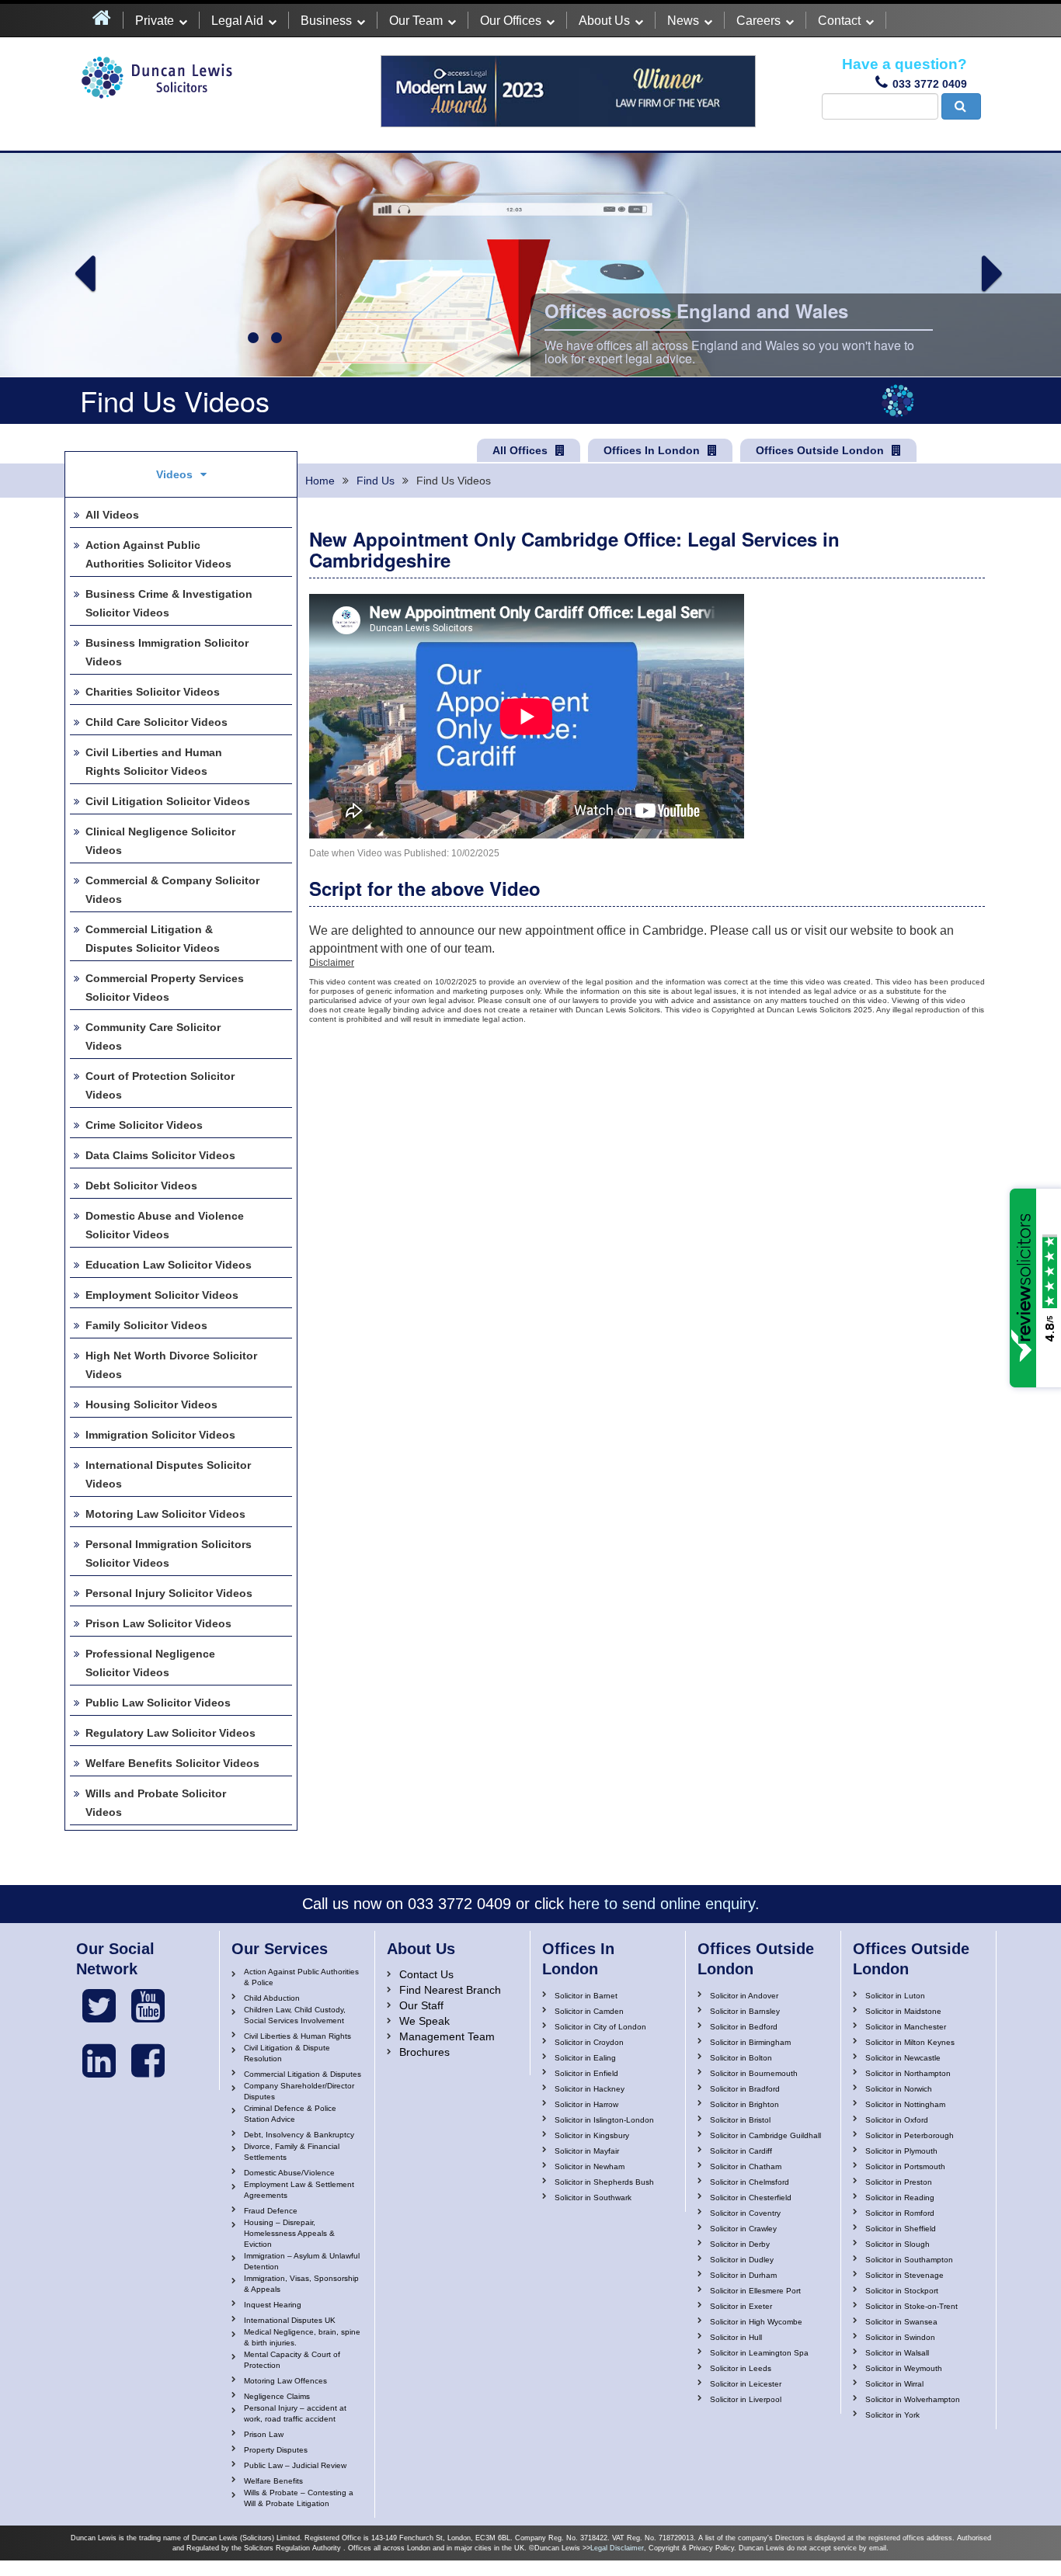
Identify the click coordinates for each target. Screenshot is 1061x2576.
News (683, 21)
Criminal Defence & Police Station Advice (290, 2114)
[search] (961, 106)
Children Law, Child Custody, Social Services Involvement (295, 2015)
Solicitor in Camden (589, 2011)
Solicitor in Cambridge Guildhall (765, 2135)
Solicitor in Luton (895, 1996)
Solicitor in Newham (590, 2166)
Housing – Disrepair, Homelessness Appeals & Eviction (289, 2233)
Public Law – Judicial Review (295, 2465)
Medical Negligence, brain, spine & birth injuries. (302, 2337)
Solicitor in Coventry (745, 2213)
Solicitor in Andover (744, 1996)
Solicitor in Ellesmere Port (755, 2291)
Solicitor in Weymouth (904, 2368)
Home (320, 481)
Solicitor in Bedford (744, 2027)
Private (155, 21)
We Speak (424, 2021)
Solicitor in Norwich (899, 2089)
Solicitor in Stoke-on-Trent (911, 2306)
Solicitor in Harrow (586, 2104)
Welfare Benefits (273, 2481)
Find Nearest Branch (450, 1990)
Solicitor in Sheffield (901, 2229)
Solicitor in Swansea (901, 2322)
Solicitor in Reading (900, 2198)
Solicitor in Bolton (741, 2058)
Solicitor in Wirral (894, 2384)
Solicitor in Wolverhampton (913, 2399)
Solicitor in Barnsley (745, 2011)
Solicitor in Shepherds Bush (604, 2182)
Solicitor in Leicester (746, 2384)
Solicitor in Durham (743, 2275)
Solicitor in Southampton (909, 2260)
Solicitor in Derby (740, 2244)
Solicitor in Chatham (746, 2166)
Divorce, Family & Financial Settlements (292, 2152)
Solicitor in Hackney (590, 2089)
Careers (758, 21)
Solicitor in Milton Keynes (910, 2042)
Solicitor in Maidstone (903, 2011)
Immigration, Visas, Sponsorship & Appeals (301, 2284)
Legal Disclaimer (617, 2548)
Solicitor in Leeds (741, 2368)
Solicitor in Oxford (897, 2120)
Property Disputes (276, 2450)
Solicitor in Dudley (742, 2260)
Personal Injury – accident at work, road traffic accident (295, 2413)
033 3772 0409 (930, 84)
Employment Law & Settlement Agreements (299, 2190)
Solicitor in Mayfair (587, 2151)
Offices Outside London (820, 450)
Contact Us (426, 1974)
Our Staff (421, 2005)
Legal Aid (237, 21)
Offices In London (652, 450)
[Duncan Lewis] (99, 2006)
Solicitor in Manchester (906, 2027)
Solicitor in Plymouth (901, 2151)
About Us (604, 21)
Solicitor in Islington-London (604, 2120)
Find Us (376, 481)
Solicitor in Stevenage (904, 2275)
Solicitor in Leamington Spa (759, 2353)
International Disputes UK (290, 2320)
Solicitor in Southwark (593, 2198)
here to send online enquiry (662, 1904)
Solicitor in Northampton (908, 2073)
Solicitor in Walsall (897, 2353)
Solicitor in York (892, 2415)
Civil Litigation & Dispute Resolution (287, 2053)
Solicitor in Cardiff (741, 2151)
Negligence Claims (277, 2396)
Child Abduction (272, 1998)
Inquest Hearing (273, 2305)
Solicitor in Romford (900, 2213)
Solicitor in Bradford (745, 2089)
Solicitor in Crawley (743, 2229)
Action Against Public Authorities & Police (301, 1977)
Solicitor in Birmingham (750, 2042)
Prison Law (264, 2434)
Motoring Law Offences (285, 2381)
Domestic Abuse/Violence (289, 2173)
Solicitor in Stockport (902, 2291)
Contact (839, 21)
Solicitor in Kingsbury (592, 2135)
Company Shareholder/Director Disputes (299, 2091)
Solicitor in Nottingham (905, 2104)
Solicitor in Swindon (900, 2337)
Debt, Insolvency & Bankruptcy (299, 2135)
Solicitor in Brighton (744, 2104)
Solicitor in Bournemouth (754, 2073)
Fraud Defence (271, 2211)
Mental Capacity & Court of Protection (292, 2360)
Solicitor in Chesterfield (751, 2198)
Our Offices (511, 21)
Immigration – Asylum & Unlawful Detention (302, 2261)
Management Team (447, 2036)
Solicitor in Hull (736, 2337)
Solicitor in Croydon (589, 2042)
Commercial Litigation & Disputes (303, 2074)
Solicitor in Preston (899, 2182)
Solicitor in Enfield (586, 2073)
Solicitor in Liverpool (746, 2399)
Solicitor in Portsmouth (905, 2166)
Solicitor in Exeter (741, 2306)
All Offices (520, 450)
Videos (174, 474)
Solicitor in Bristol (740, 2120)
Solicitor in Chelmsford (750, 2182)
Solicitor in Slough (898, 2244)
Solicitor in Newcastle (903, 2058)
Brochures (424, 2052)
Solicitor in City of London (600, 2027)
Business (326, 21)
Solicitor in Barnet (586, 1996)
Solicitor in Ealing (585, 2058)
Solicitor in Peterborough (910, 2135)
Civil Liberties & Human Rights (297, 2036)
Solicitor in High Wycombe (756, 2322)
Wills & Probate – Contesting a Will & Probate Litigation (299, 2498)
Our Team (416, 21)
